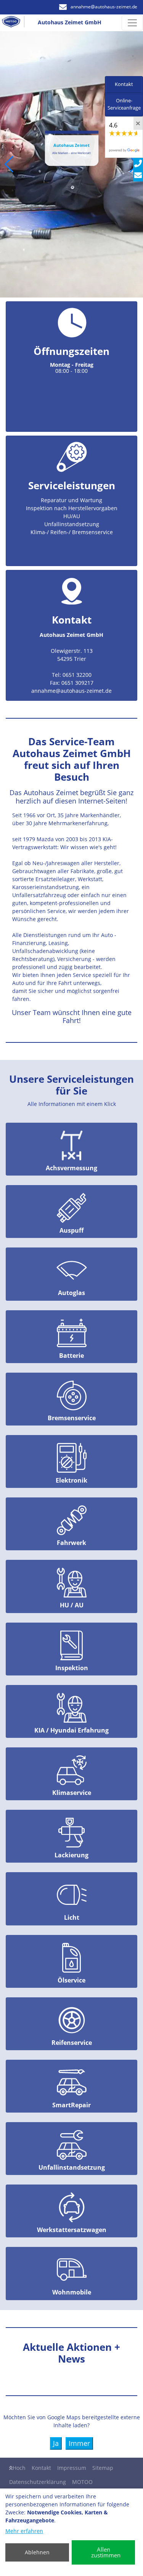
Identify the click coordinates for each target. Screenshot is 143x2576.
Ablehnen (37, 2552)
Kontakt (41, 2468)
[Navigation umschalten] (132, 23)
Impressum (72, 2468)
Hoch (19, 2468)
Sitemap (103, 2468)
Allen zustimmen (106, 2552)
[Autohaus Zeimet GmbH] (14, 23)
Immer (79, 2443)
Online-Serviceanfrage (124, 104)
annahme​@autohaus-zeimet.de (104, 7)
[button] (9, 164)
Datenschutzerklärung (38, 2482)
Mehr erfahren (24, 2531)
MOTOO (82, 2482)
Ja (56, 2443)
